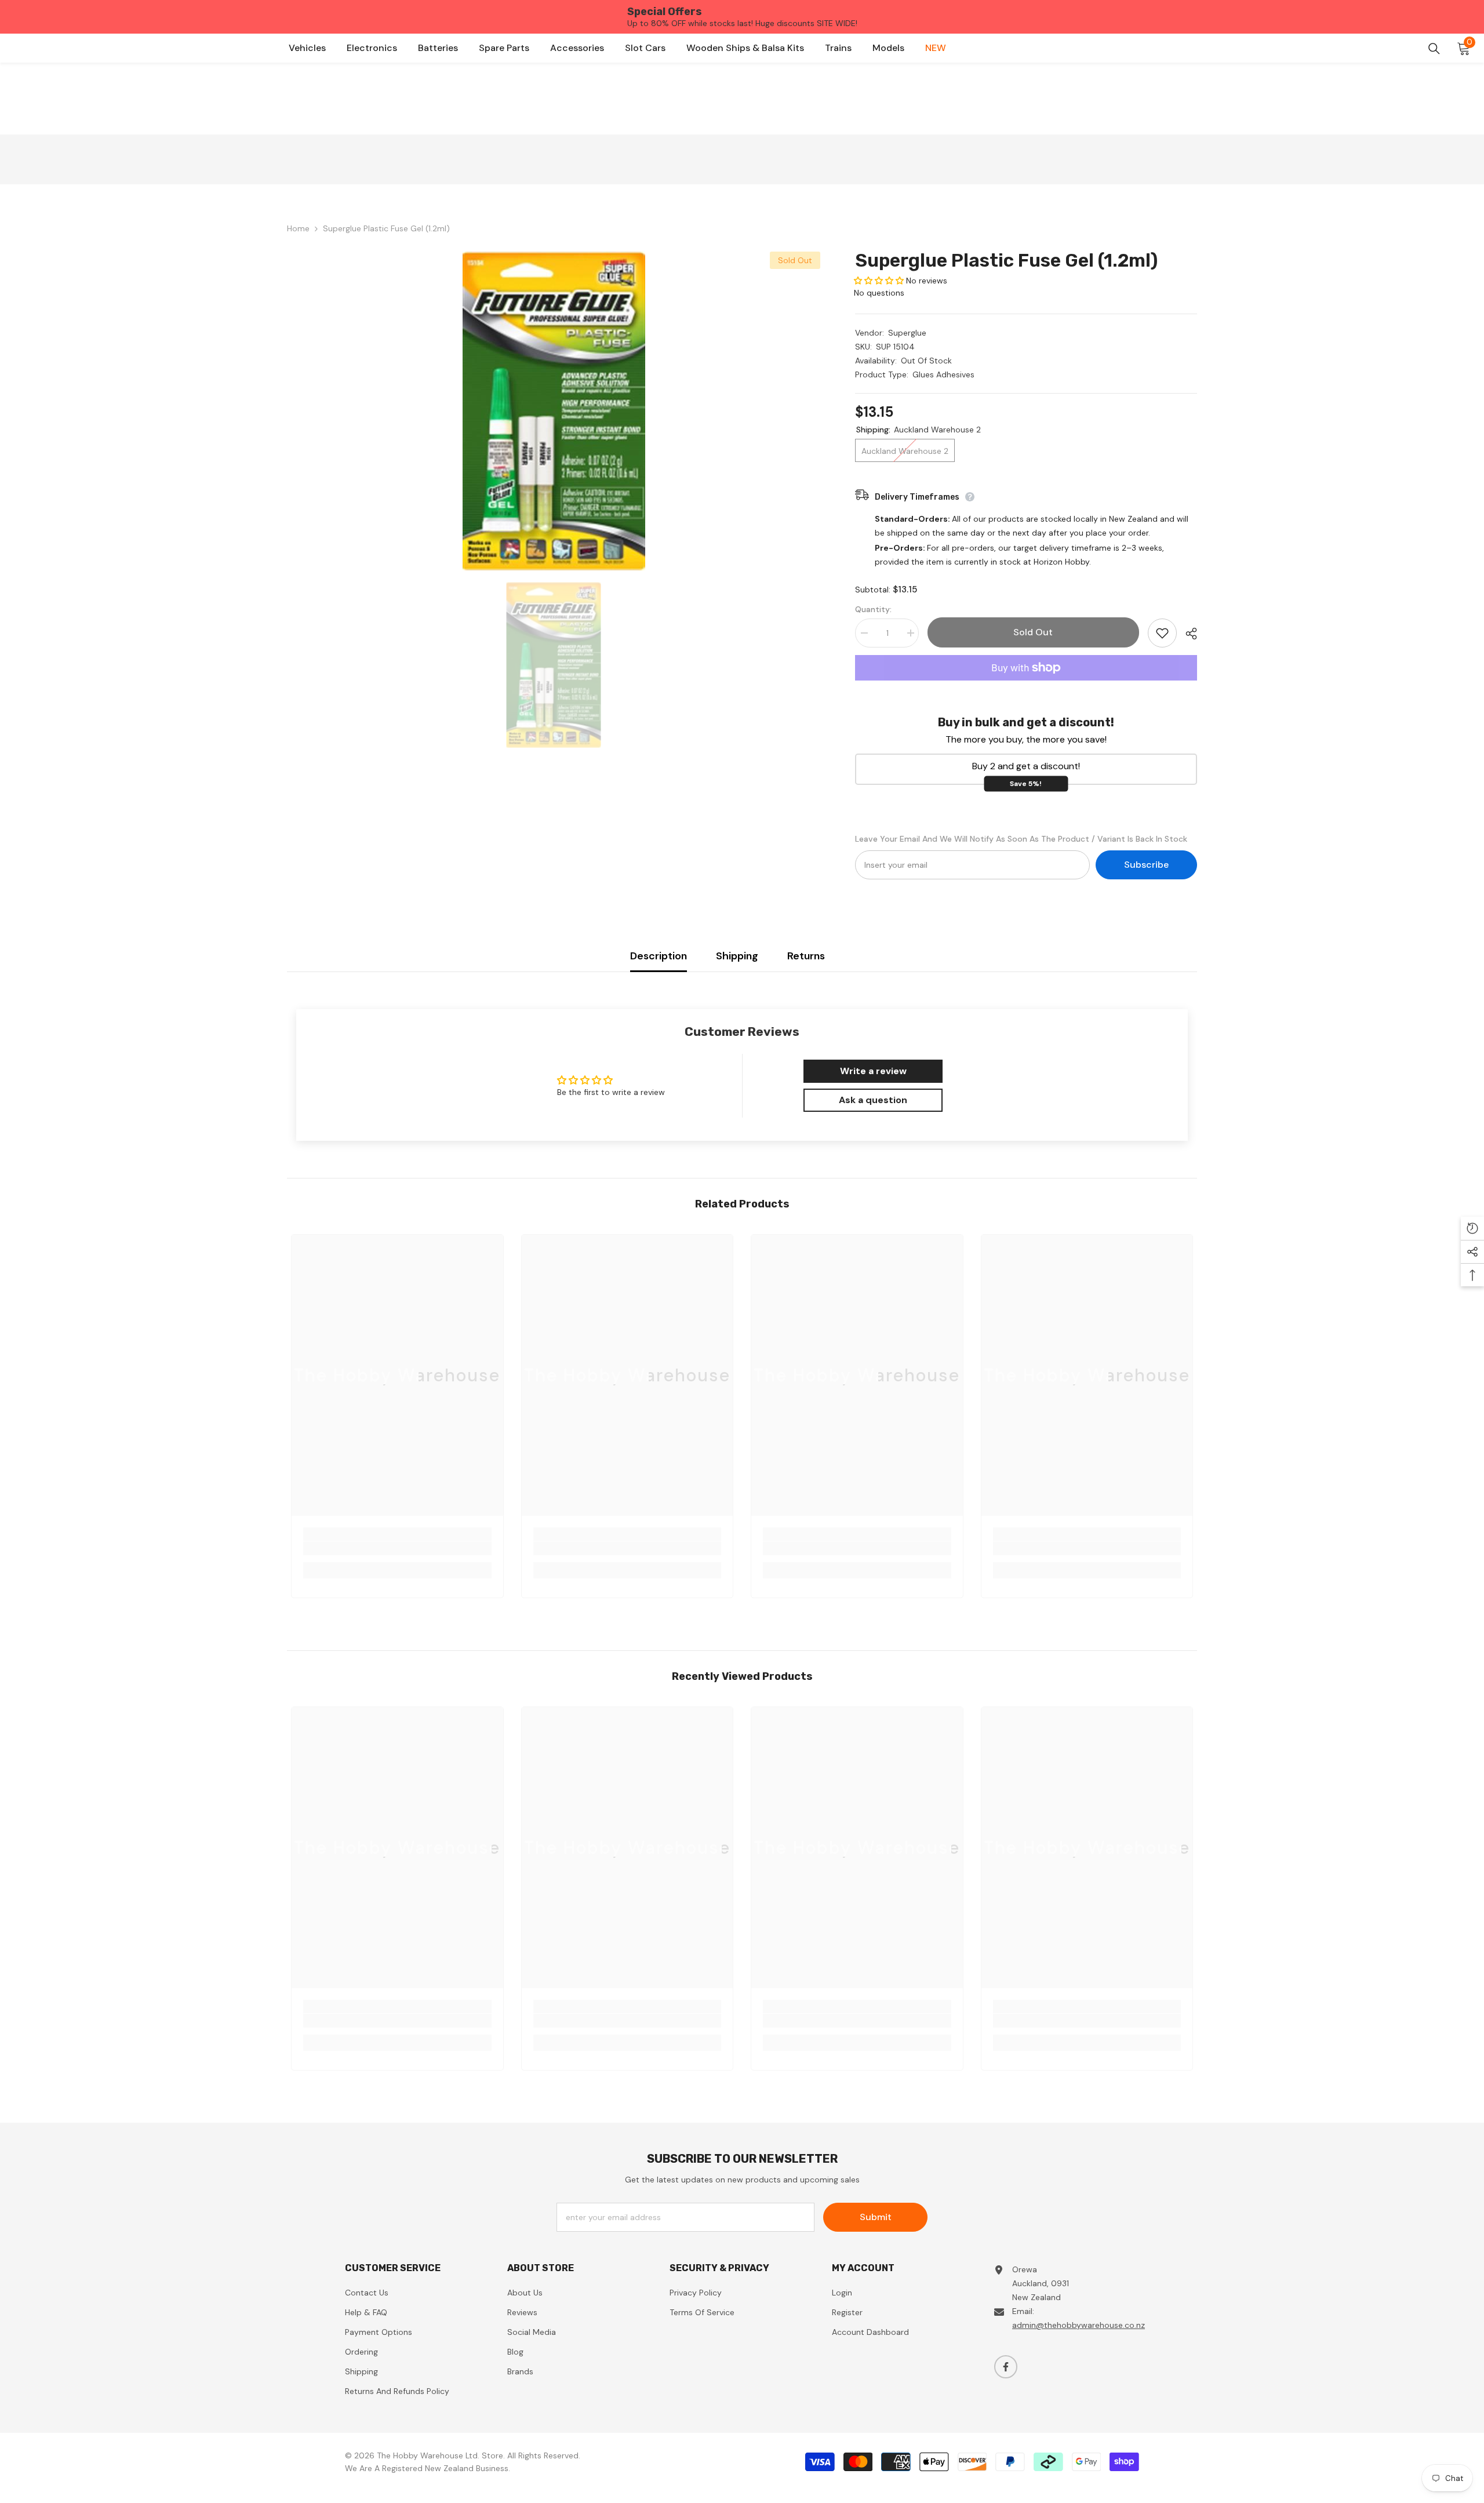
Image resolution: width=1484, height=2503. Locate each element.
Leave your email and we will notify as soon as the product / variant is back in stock (1021, 839)
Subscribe (1146, 865)
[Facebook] (1006, 2367)
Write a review (873, 1071)
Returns (806, 956)
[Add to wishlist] (1162, 633)
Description (659, 956)
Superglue (907, 333)
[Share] (1187, 634)
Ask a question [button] (873, 1100)
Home (298, 228)
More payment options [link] (1026, 687)
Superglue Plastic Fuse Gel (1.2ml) (1006, 260)
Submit (876, 2217)
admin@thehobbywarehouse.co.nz (1079, 2325)
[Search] (1434, 49)
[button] (879, 281)
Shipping (737, 956)
